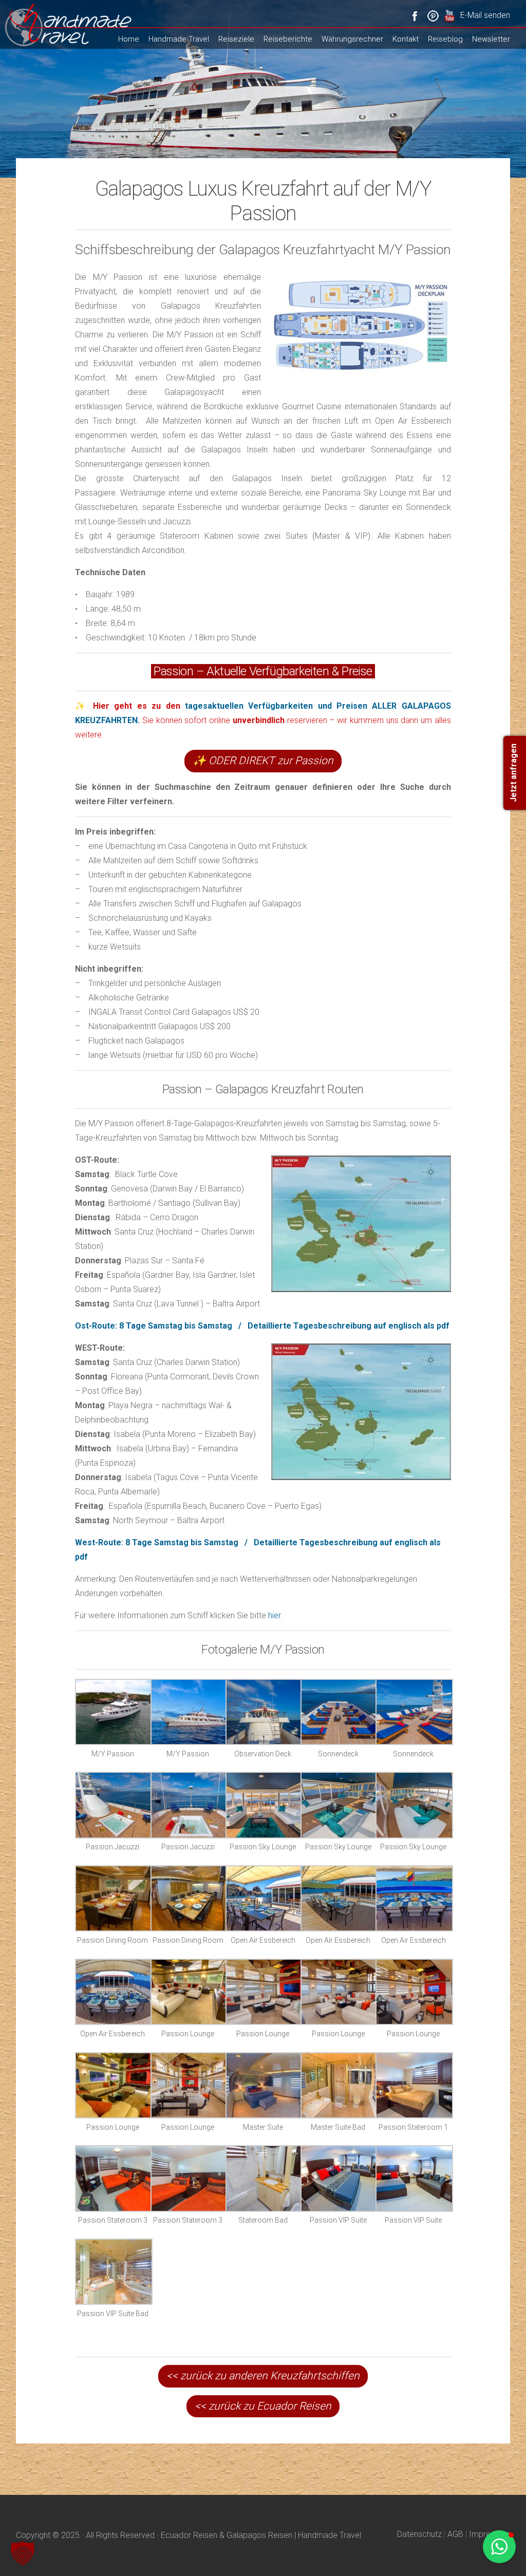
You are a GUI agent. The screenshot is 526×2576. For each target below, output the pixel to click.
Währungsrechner (352, 39)
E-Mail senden (485, 15)
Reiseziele (236, 39)
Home (129, 39)
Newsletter (491, 39)
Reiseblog (445, 39)
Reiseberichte (288, 39)
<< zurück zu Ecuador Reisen (263, 2406)
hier (274, 1615)
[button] (23, 2553)
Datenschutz (419, 2534)
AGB (455, 2534)
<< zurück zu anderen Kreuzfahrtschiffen (263, 2376)
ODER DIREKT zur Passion (263, 761)
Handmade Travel (179, 39)
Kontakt (406, 39)
